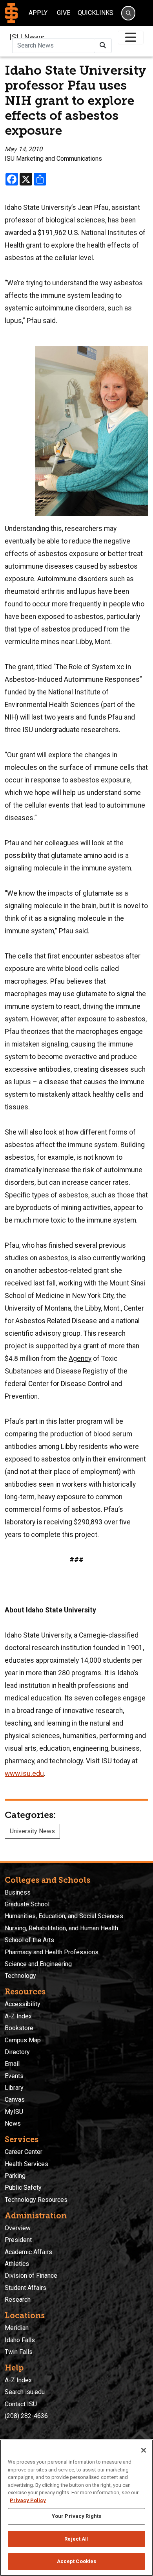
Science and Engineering (38, 1964)
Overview (18, 2228)
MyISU (14, 2112)
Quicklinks (96, 13)
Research (18, 2300)
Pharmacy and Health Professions (52, 1952)
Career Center (24, 2152)
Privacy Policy (28, 2500)
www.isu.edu (24, 1774)
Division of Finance (31, 2276)
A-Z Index (18, 2016)
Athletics (17, 2264)
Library (14, 2088)
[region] (76, 2508)
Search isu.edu (25, 2392)
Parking (15, 2176)
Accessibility (23, 2004)
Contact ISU (21, 2404)
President (18, 2240)
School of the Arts (29, 1940)
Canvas (15, 2100)
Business (18, 1892)
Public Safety (23, 2188)
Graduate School (27, 1904)
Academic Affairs (28, 2252)
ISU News (27, 37)
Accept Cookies (77, 2561)
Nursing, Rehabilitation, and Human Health (61, 1928)
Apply (38, 13)
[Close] (144, 2450)
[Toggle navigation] (131, 38)
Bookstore (19, 2028)
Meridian (17, 2328)
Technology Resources (36, 2200)
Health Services (26, 2164)
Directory (17, 2052)
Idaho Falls (20, 2340)
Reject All (76, 2539)
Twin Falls (19, 2352)
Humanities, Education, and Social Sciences (64, 1916)
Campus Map (23, 2040)
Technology (20, 1976)
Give (64, 13)
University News (32, 1831)
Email (12, 2064)
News (13, 2123)
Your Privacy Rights (76, 2516)
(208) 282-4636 (26, 2416)
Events (14, 2076)
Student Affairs (25, 2288)
